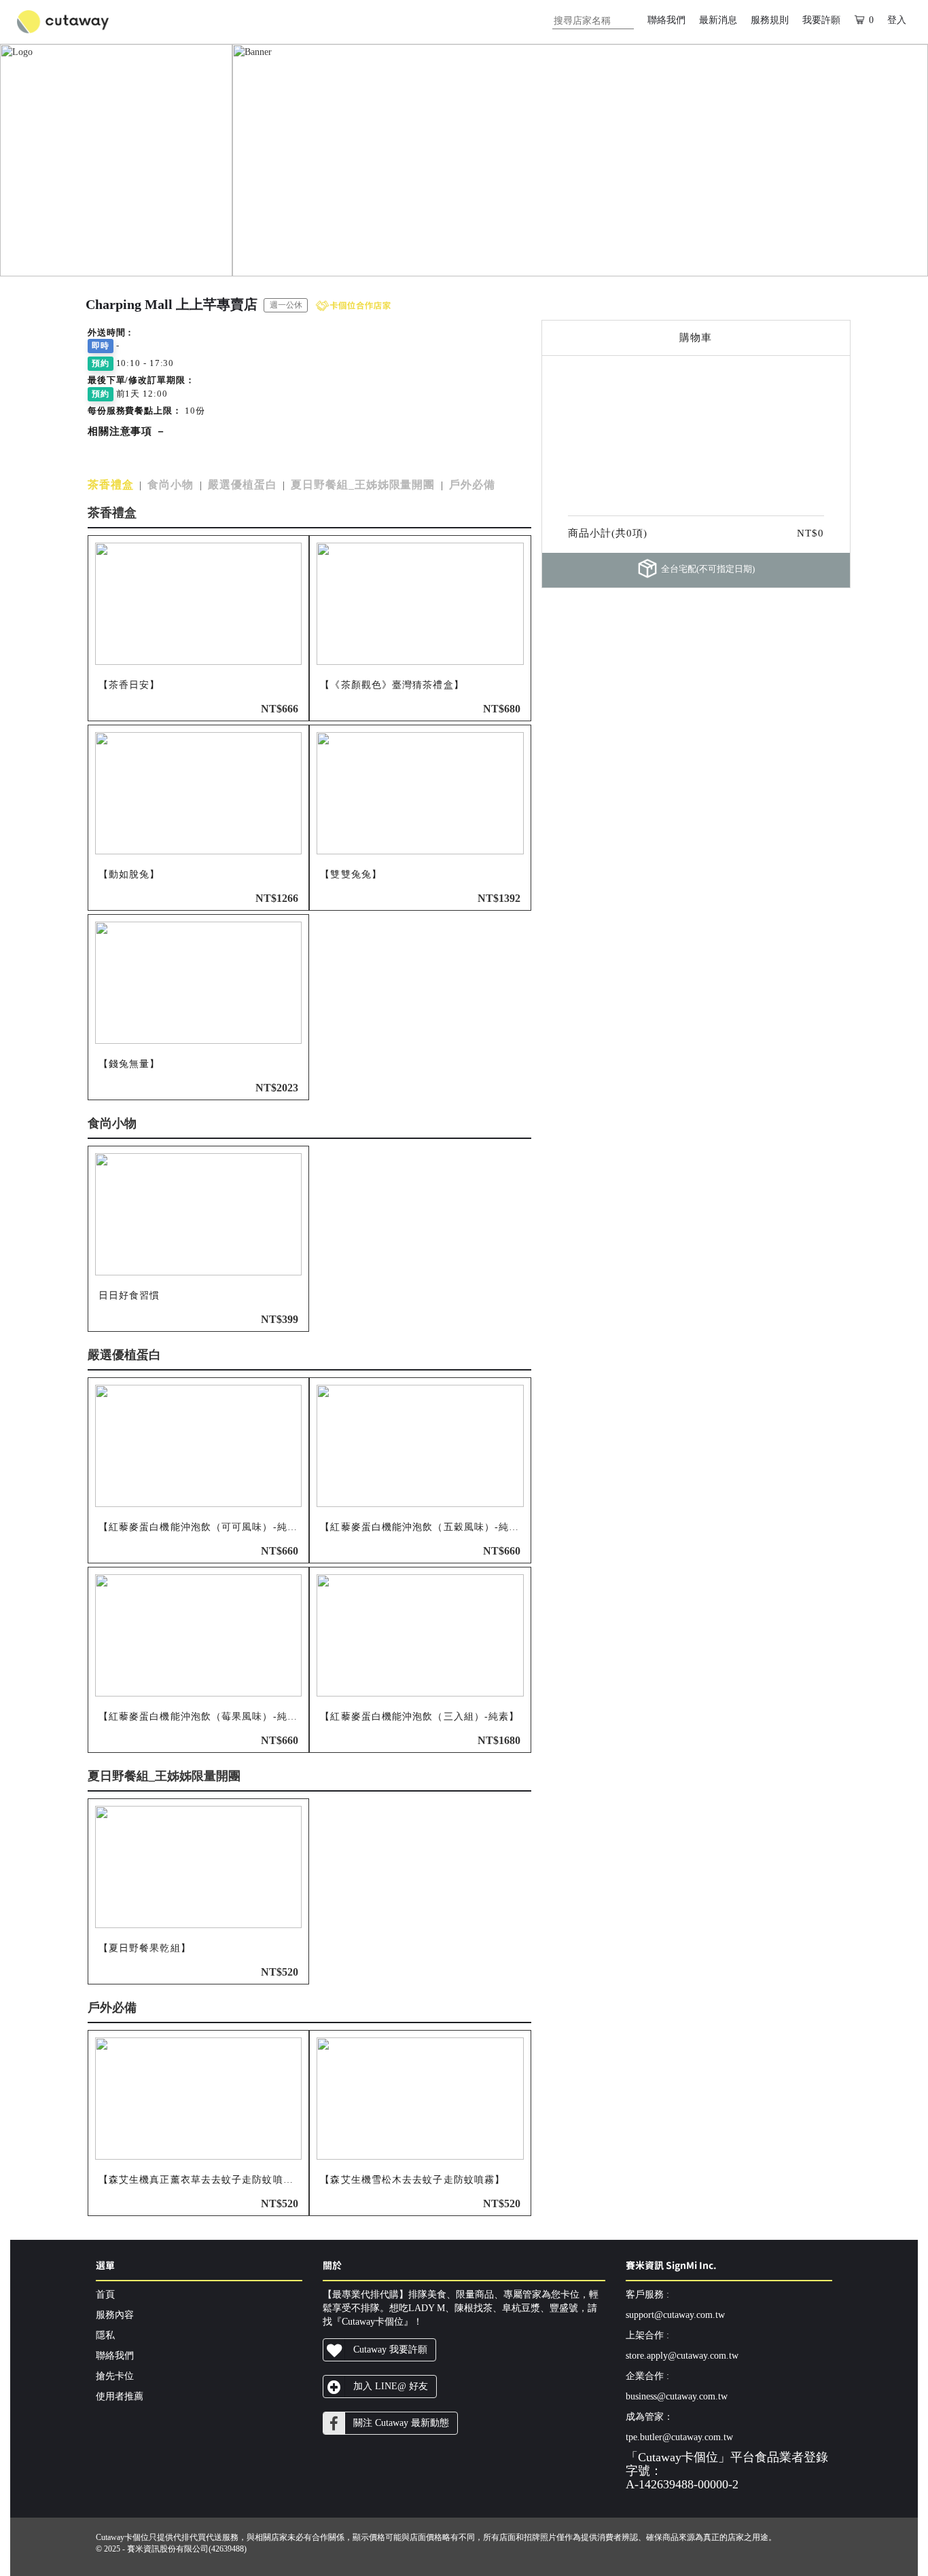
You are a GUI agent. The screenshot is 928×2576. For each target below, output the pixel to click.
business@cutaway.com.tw (677, 2396)
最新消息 (718, 20)
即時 (101, 346)
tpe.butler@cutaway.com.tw (679, 2437)
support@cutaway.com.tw (675, 2315)
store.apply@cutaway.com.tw (682, 2356)
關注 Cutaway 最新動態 (401, 2423)
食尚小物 (171, 485)
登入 (897, 20)
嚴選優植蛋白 (242, 485)
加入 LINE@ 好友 (391, 2386)
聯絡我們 (666, 20)
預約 (101, 363)
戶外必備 (472, 485)
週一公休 (286, 305)
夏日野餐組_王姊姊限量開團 (363, 485)
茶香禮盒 (111, 485)
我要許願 (821, 20)
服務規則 (770, 20)
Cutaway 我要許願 (390, 2350)
